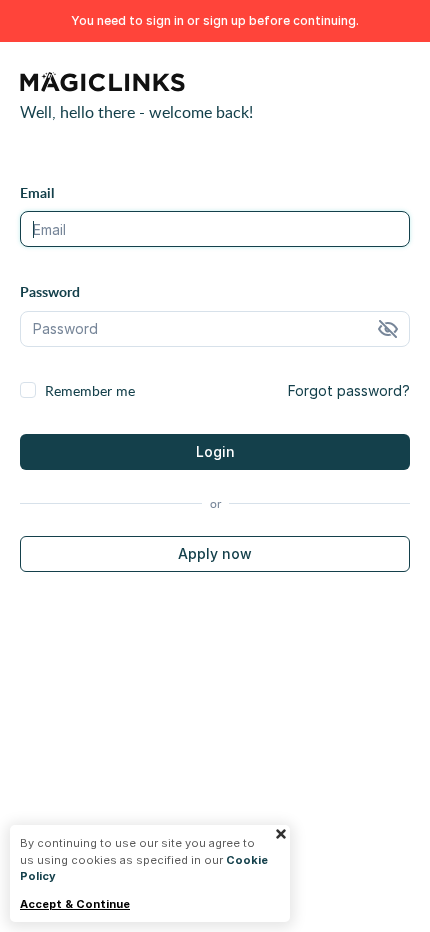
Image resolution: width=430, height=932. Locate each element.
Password (50, 291)
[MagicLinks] (102, 85)
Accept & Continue (75, 904)
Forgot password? (349, 390)
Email (37, 192)
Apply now (215, 553)
